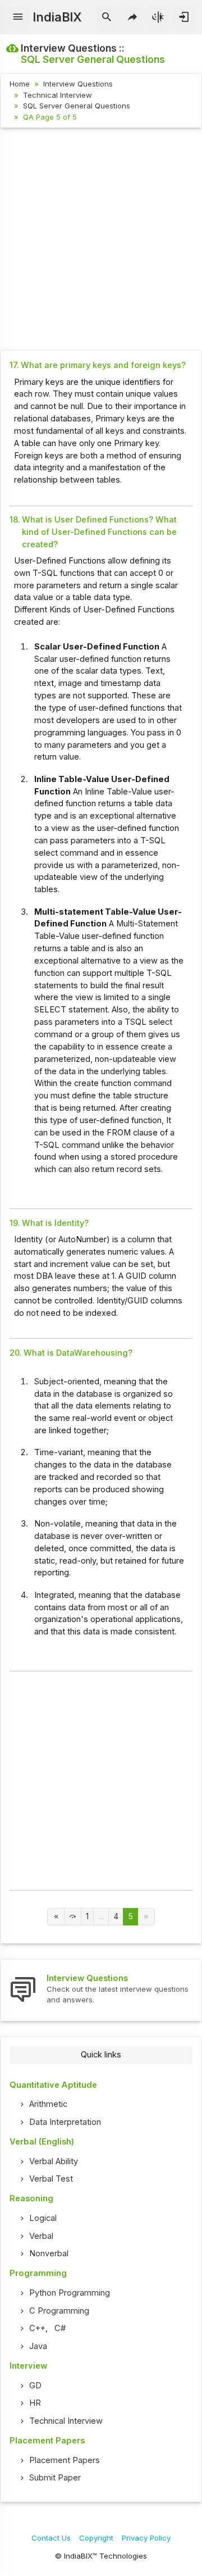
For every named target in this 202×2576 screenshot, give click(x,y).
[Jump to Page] (73, 1917)
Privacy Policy (146, 2538)
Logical (43, 2218)
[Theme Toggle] (159, 17)
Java (38, 2346)
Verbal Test (51, 2179)
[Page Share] (133, 17)
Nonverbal (49, 2254)
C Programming (59, 2311)
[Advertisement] (101, 240)
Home (20, 84)
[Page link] (56, 1917)
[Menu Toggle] (18, 17)
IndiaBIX (57, 17)
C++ (37, 2328)
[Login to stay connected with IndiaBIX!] (184, 17)
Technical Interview (58, 95)
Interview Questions (78, 84)
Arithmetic (48, 2104)
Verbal (41, 2236)
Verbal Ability (54, 2161)
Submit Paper (55, 2478)
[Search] (107, 17)
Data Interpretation (65, 2122)
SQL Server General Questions (77, 106)
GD (35, 2386)
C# (60, 2328)
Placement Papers (65, 2460)
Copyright (96, 2538)
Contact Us (51, 2538)
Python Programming (70, 2293)
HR (35, 2403)
